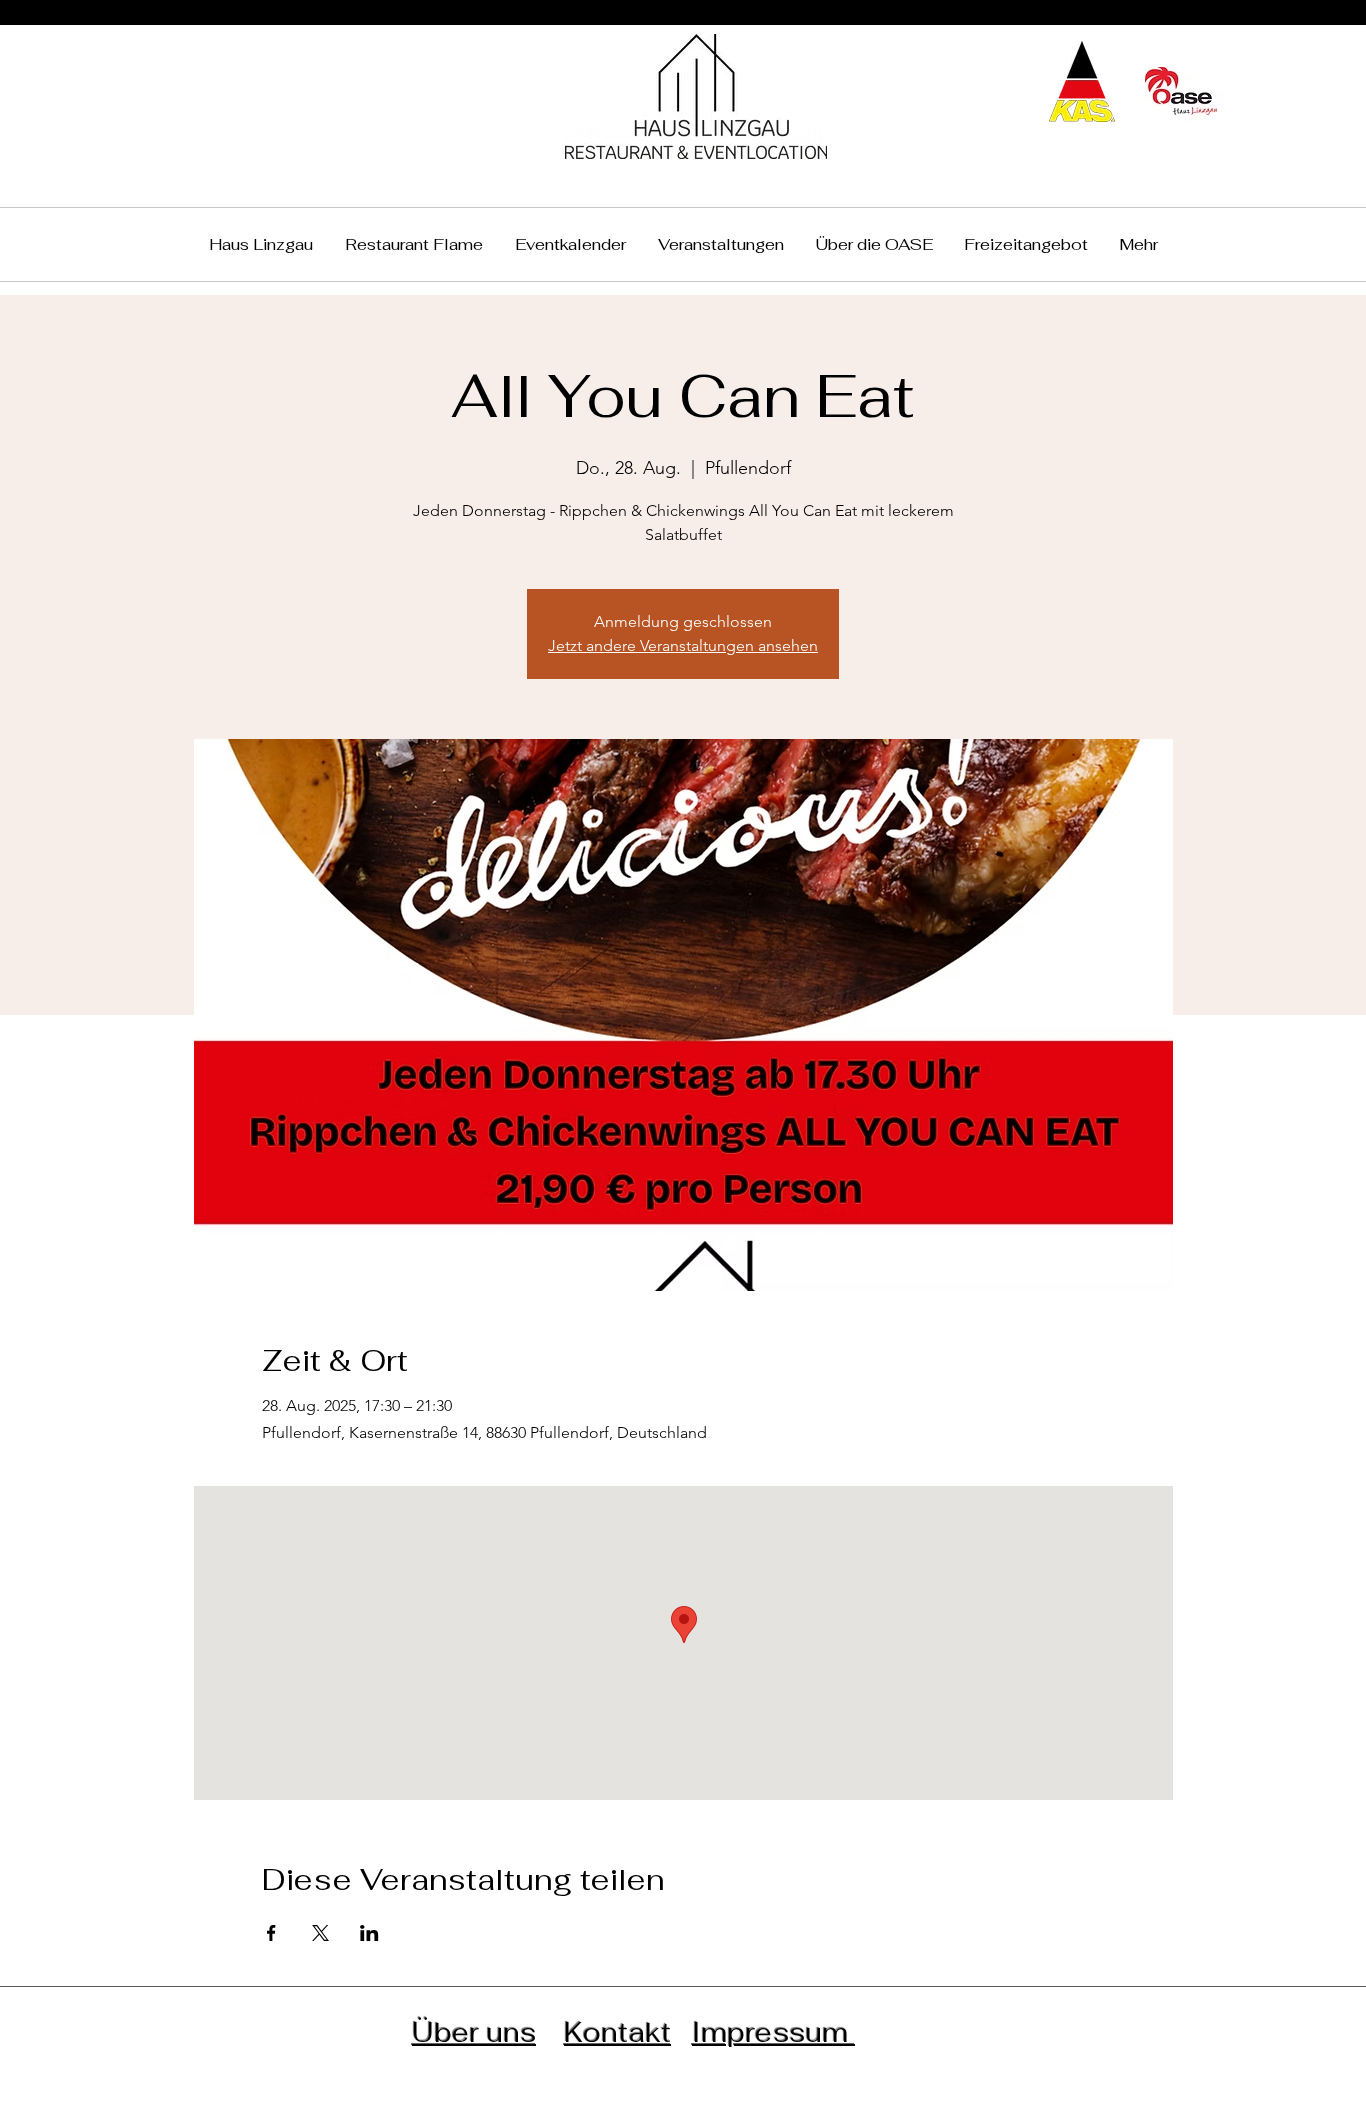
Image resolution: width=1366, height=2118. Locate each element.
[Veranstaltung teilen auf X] (320, 1933)
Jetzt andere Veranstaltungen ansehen (683, 645)
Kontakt (617, 2032)
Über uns (474, 2032)
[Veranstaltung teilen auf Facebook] (271, 1933)
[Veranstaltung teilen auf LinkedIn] (369, 1933)
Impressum (773, 2032)
